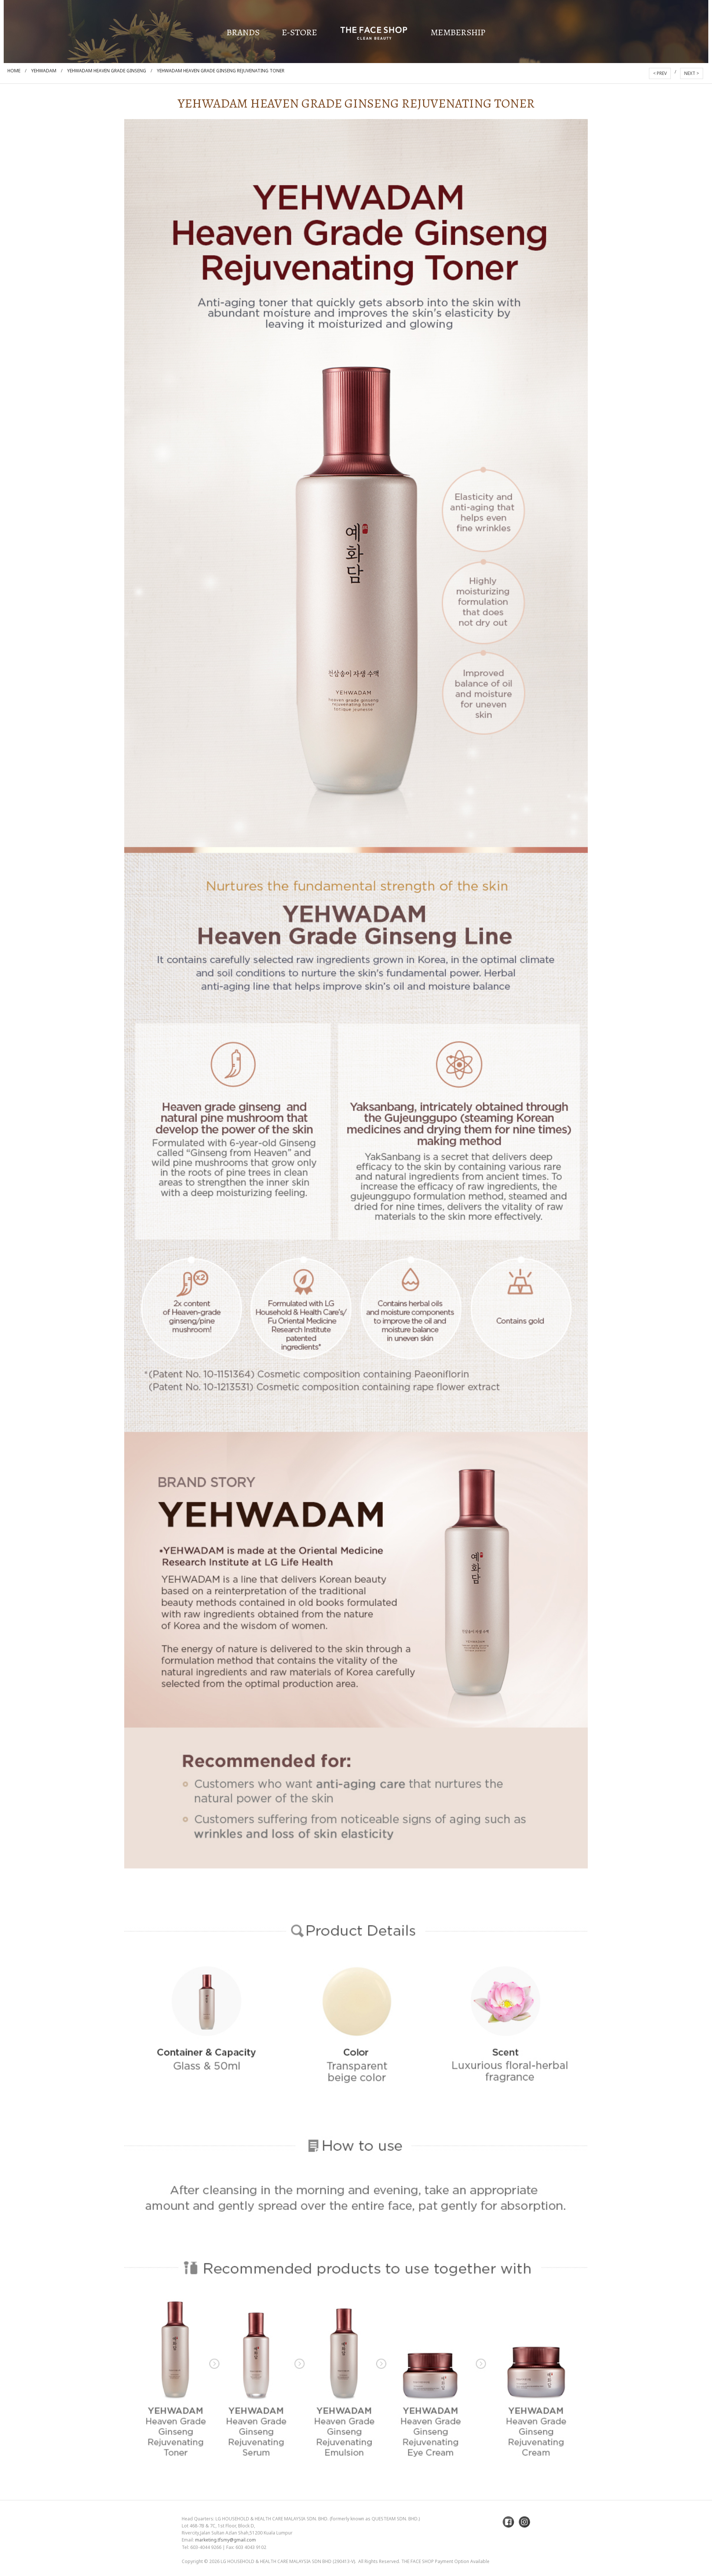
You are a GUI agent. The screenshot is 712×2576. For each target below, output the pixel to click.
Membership (458, 32)
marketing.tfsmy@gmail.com (225, 2540)
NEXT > (692, 73)
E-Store (299, 32)
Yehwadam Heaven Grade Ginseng (107, 71)
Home (14, 71)
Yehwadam (44, 71)
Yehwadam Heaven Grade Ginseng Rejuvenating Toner (221, 71)
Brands (243, 32)
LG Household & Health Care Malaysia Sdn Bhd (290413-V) (288, 2561)
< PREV (660, 73)
